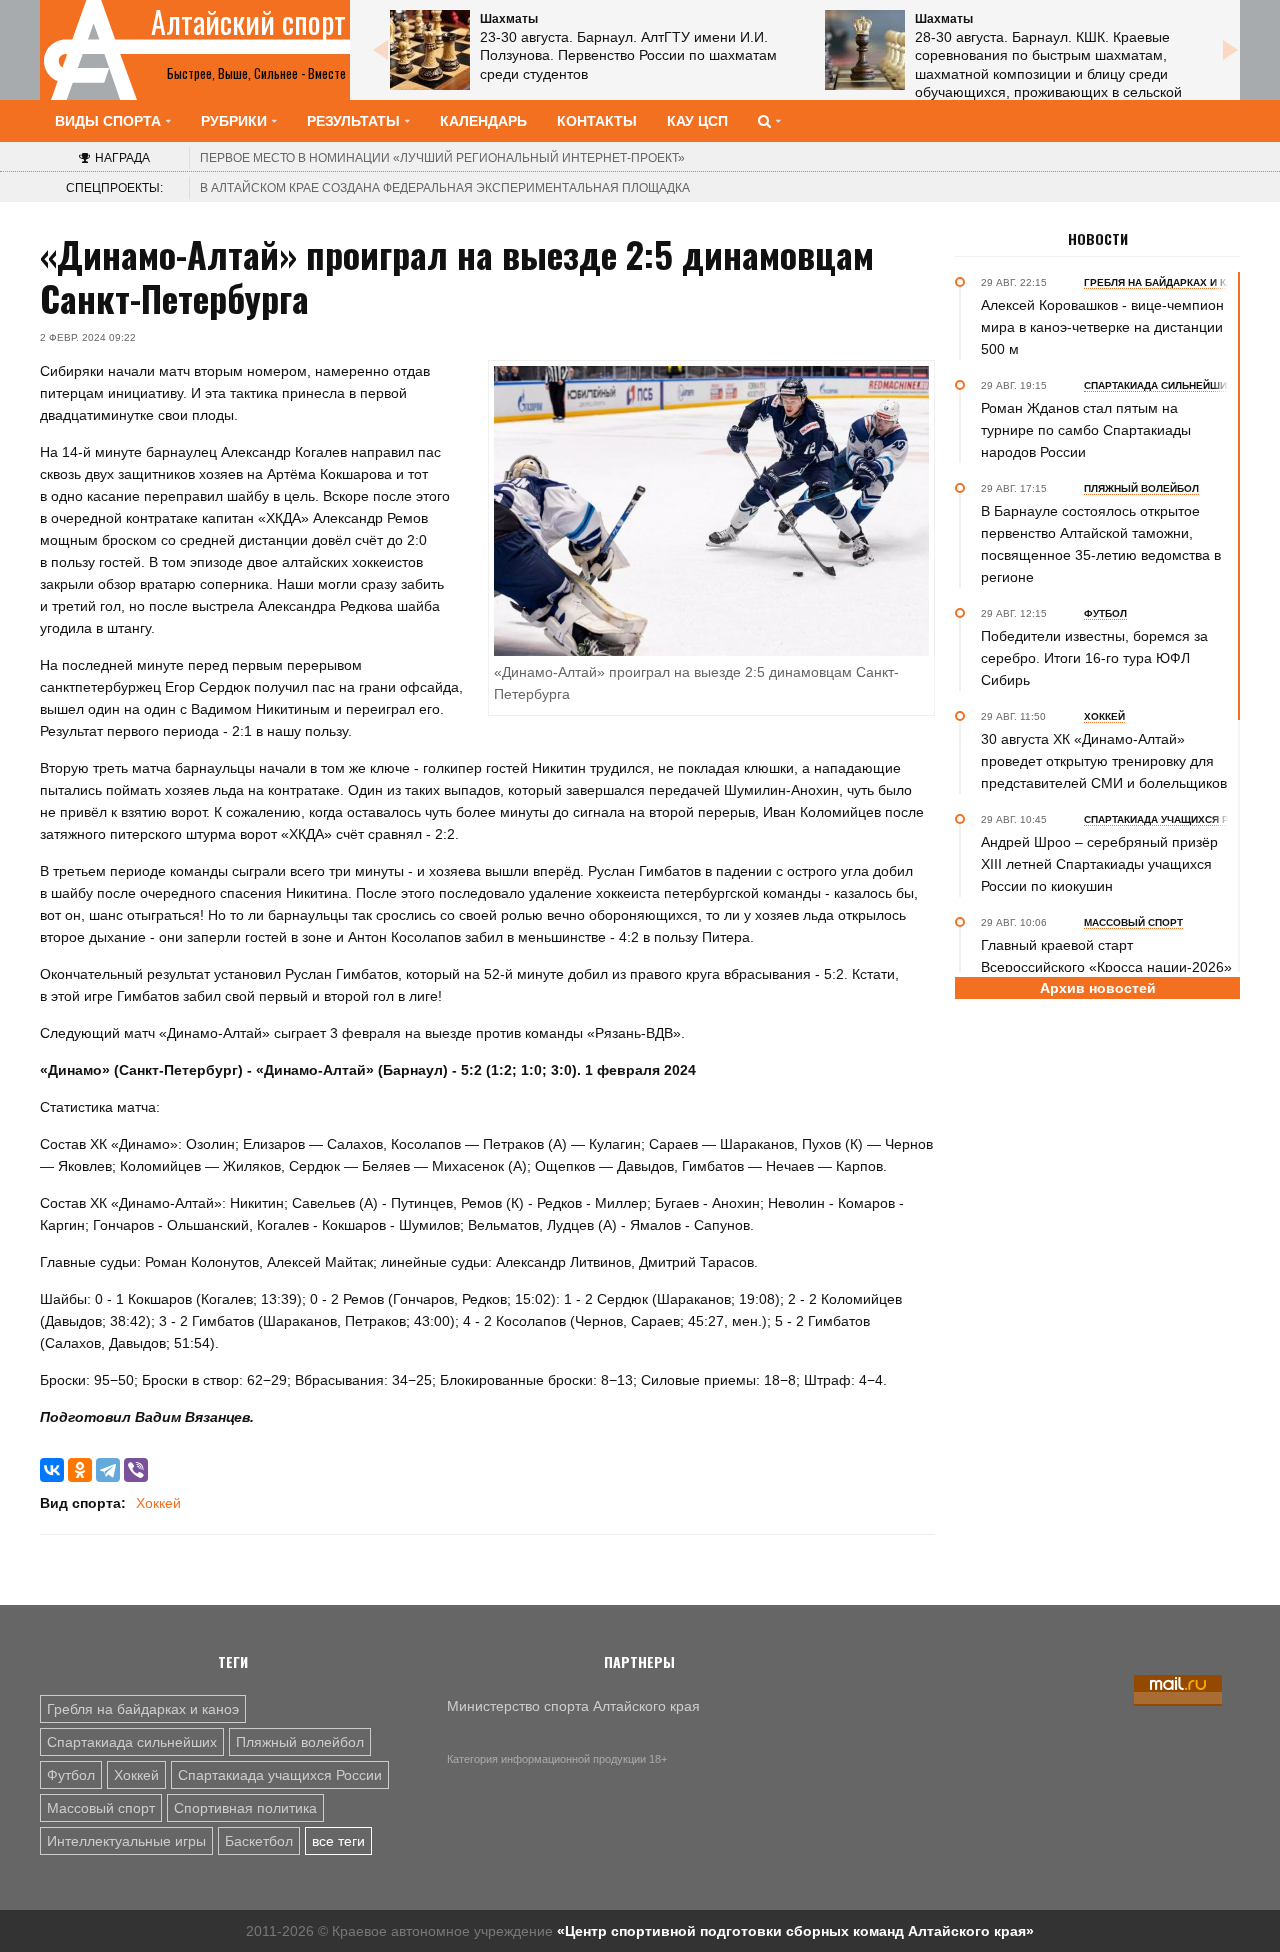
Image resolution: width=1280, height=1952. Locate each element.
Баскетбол (259, 1841)
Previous (380, 50)
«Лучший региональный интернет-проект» (442, 158)
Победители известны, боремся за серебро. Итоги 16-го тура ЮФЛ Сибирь (1094, 658)
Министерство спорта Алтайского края (573, 1706)
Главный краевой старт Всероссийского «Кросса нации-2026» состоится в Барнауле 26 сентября (1106, 967)
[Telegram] (108, 1470)
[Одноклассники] (80, 1470)
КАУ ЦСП (697, 121)
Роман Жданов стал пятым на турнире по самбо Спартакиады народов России (1086, 430)
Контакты (597, 121)
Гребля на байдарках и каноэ (143, 1709)
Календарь (483, 121)
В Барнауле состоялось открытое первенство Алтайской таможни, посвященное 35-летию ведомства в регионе (1101, 544)
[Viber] (136, 1470)
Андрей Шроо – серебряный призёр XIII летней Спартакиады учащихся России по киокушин (1099, 864)
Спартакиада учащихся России (280, 1775)
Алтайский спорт (248, 22)
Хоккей (158, 1503)
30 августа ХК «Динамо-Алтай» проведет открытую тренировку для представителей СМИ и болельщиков (1104, 761)
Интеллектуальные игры (126, 1841)
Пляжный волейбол (300, 1742)
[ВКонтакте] (52, 1470)
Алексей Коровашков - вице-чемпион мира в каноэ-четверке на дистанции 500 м (1102, 327)
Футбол (71, 1775)
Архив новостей (1098, 988)
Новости (1098, 239)
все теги (338, 1841)
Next (1230, 50)
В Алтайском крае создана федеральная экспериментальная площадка (445, 188)
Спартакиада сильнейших (132, 1742)
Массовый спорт (101, 1808)
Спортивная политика (245, 1808)
